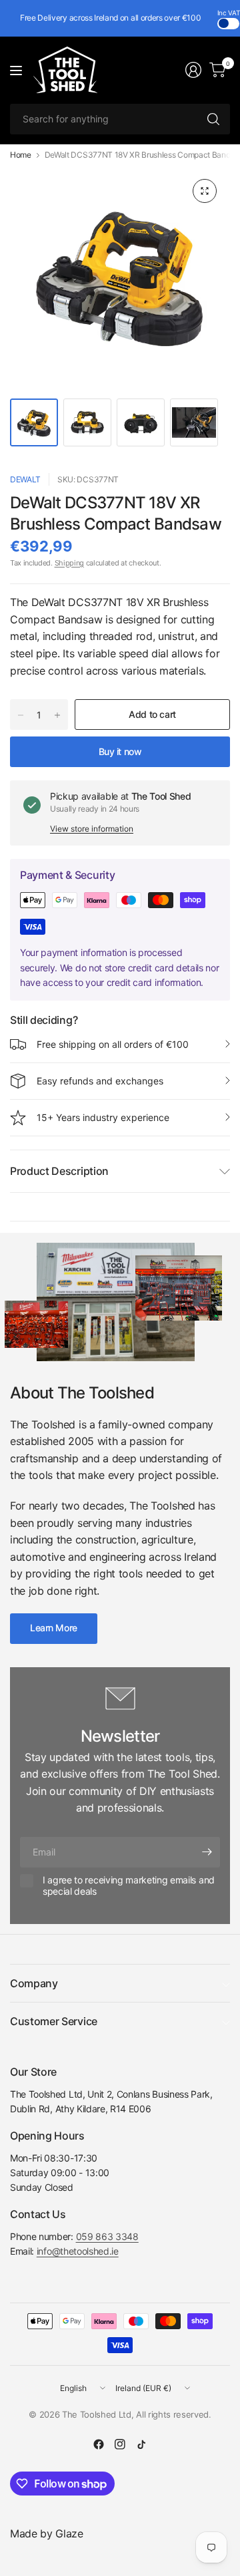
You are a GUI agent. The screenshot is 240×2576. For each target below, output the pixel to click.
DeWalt (25, 479)
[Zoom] (205, 191)
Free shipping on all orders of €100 (113, 1044)
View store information (92, 829)
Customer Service (54, 2021)
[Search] (213, 119)
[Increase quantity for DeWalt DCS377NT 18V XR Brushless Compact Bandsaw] (57, 715)
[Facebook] (99, 2444)
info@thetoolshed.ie (78, 2251)
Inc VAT (229, 13)
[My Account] (193, 70)
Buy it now (120, 751)
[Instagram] (120, 2444)
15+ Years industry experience (103, 1117)
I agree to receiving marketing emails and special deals (129, 1886)
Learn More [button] (54, 1628)
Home (21, 155)
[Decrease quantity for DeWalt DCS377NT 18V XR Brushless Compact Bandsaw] (21, 715)
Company (34, 1983)
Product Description (59, 1171)
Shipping (69, 563)
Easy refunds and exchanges (100, 1081)
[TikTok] (141, 2444)
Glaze (69, 2533)
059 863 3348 (107, 2236)
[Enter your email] (207, 1852)
